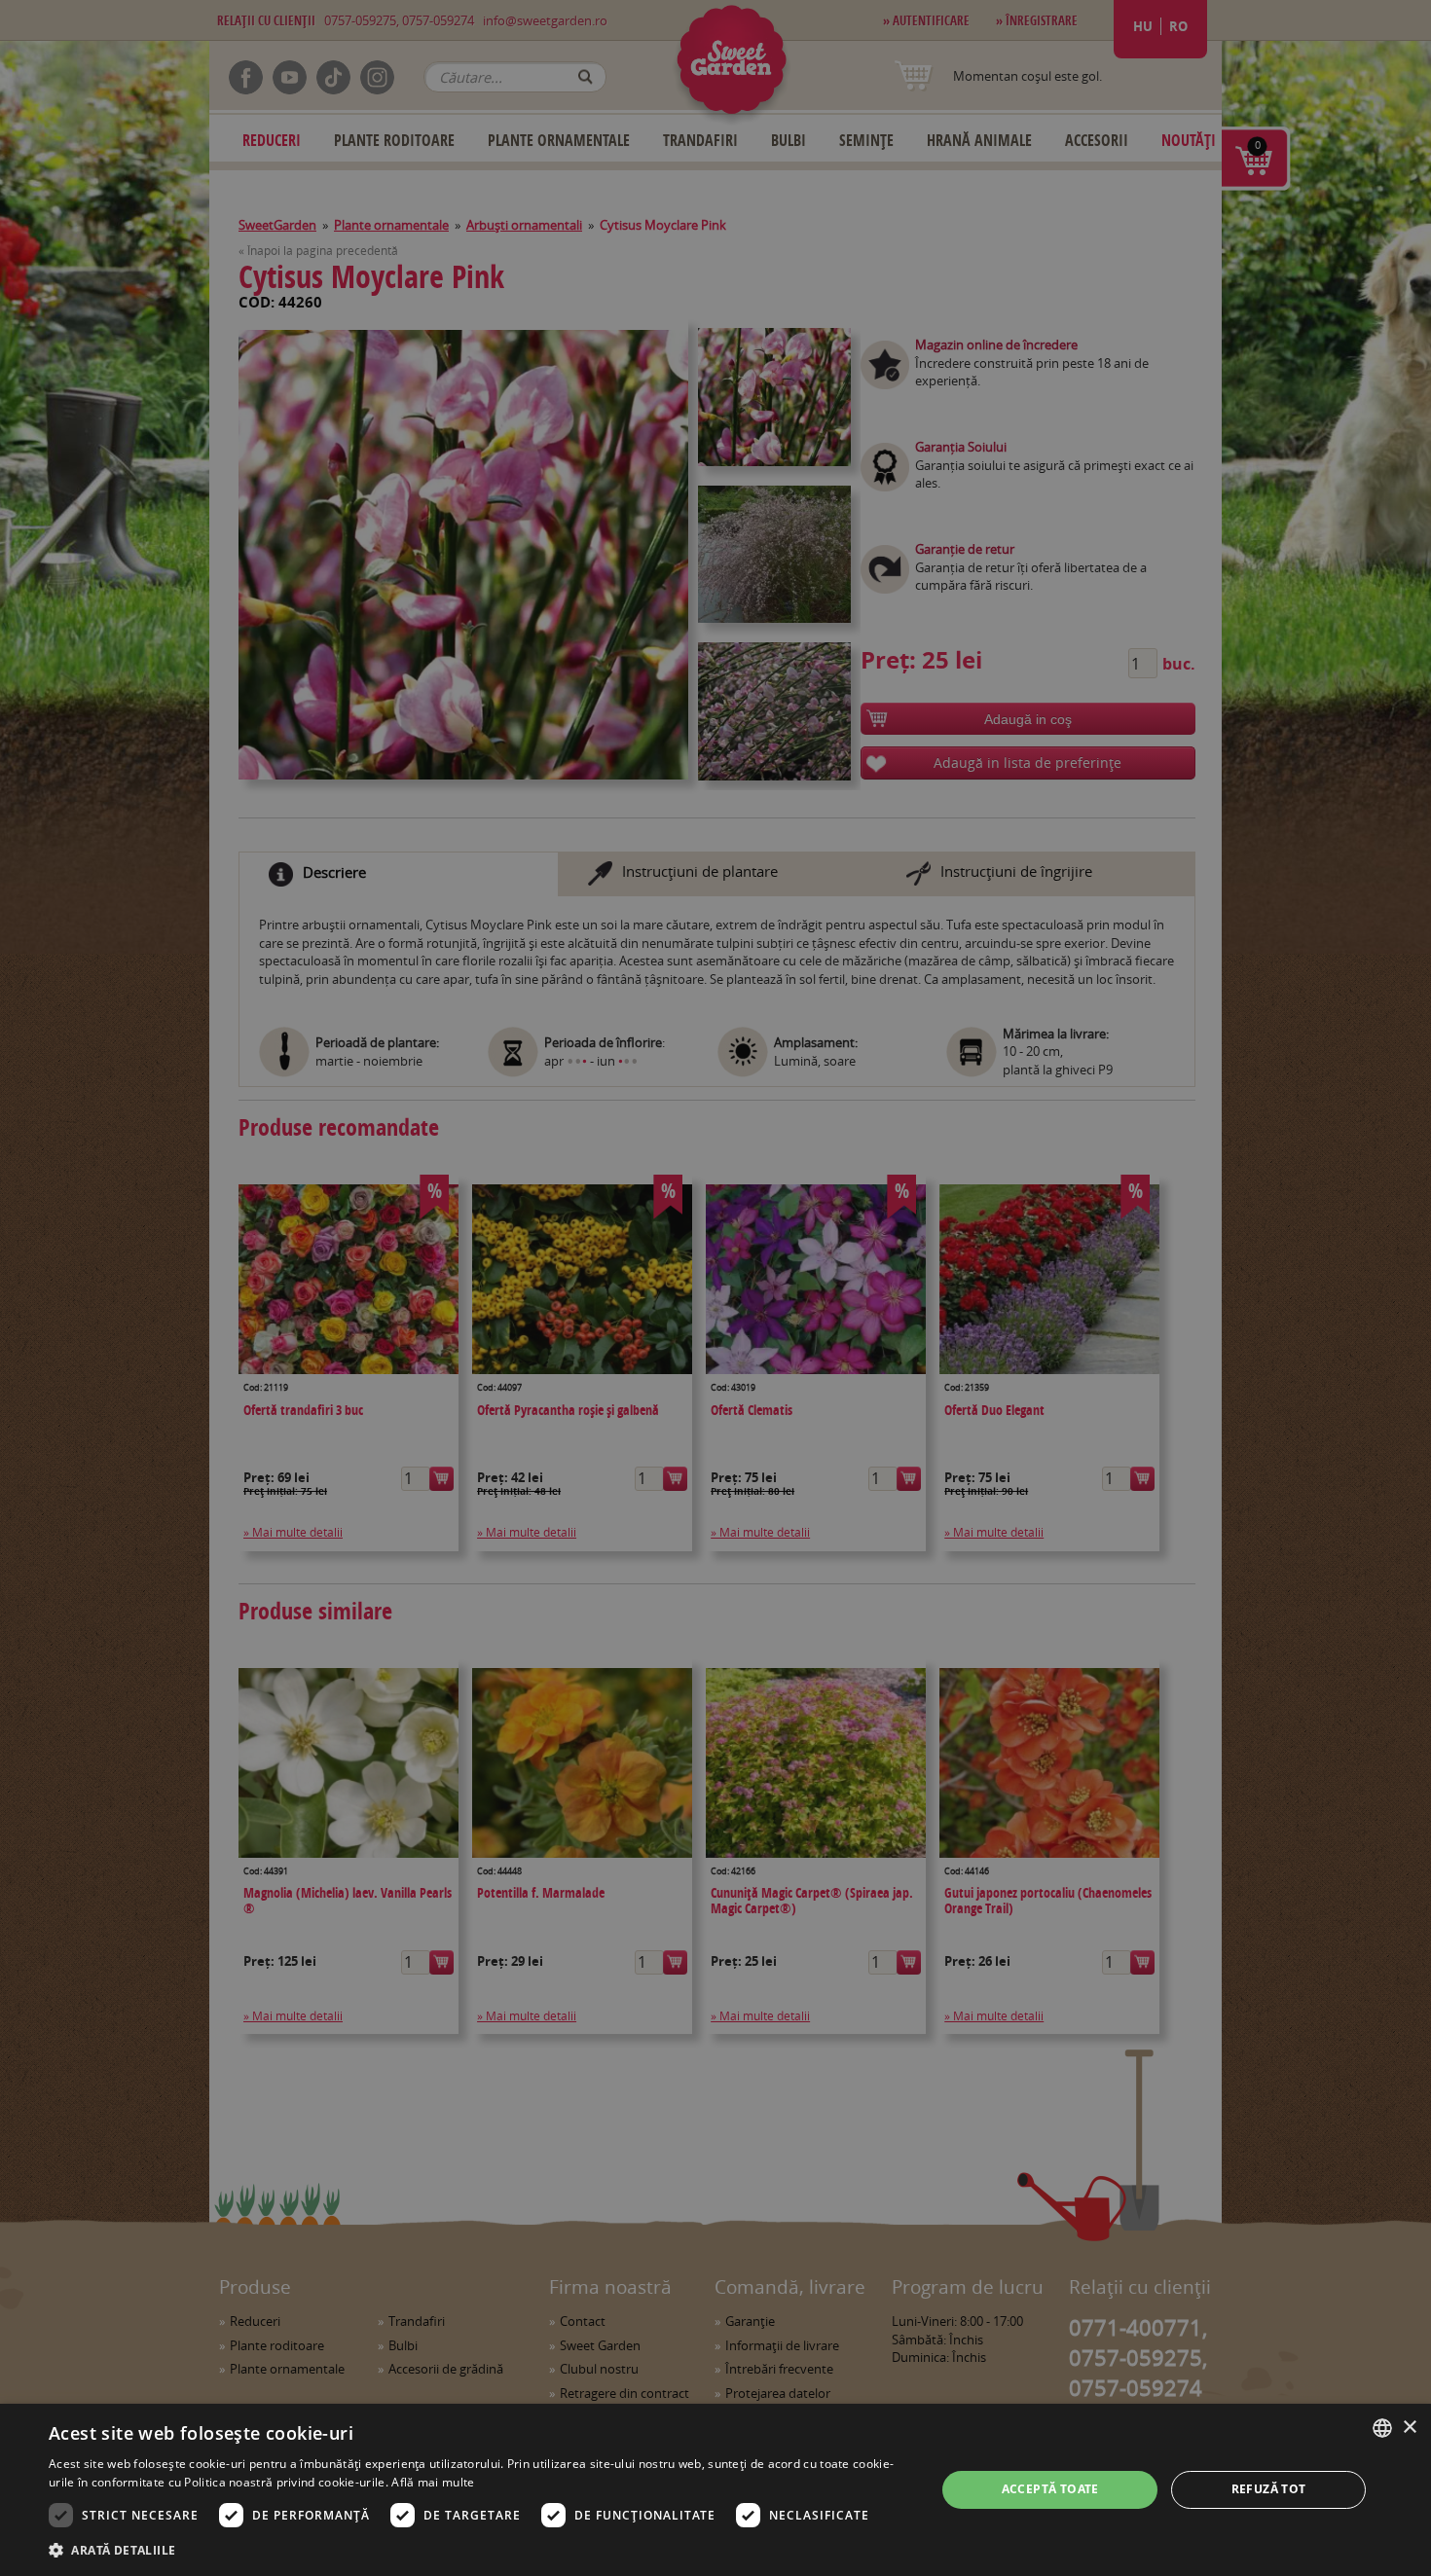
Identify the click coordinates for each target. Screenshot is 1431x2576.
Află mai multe (433, 2482)
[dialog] (715, 2490)
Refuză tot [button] (1269, 2489)
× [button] (1409, 2428)
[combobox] (1382, 2428)
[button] (479, 2550)
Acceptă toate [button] (1050, 2489)
